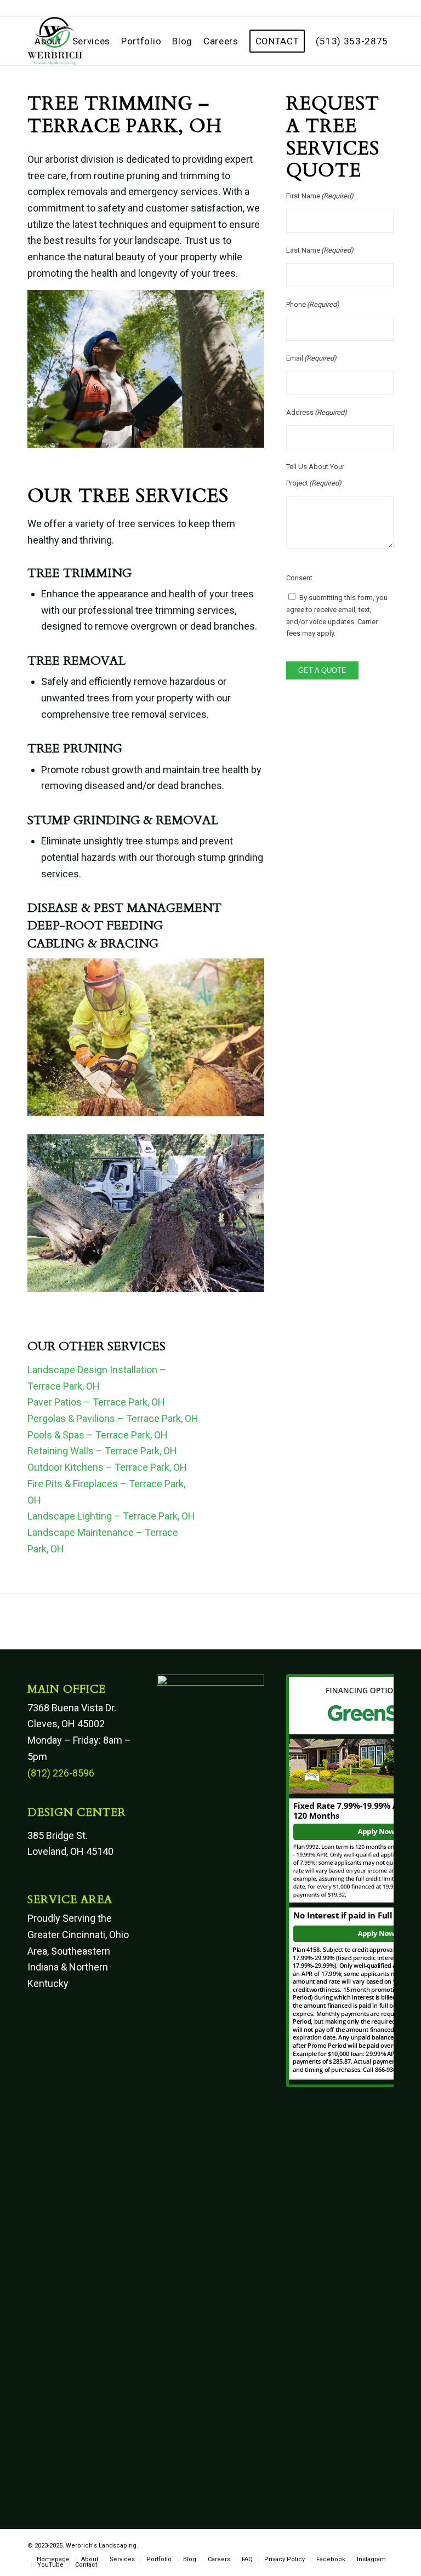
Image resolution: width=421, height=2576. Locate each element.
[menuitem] (48, 41)
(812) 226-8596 (61, 1773)
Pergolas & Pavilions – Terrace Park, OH (113, 1418)
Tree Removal (76, 661)
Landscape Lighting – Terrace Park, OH (111, 1516)
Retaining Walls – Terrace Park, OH (102, 1451)
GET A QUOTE (322, 670)
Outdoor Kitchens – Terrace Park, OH (107, 1467)
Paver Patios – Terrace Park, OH (96, 1402)
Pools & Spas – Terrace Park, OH (98, 1435)
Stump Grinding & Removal (123, 820)
